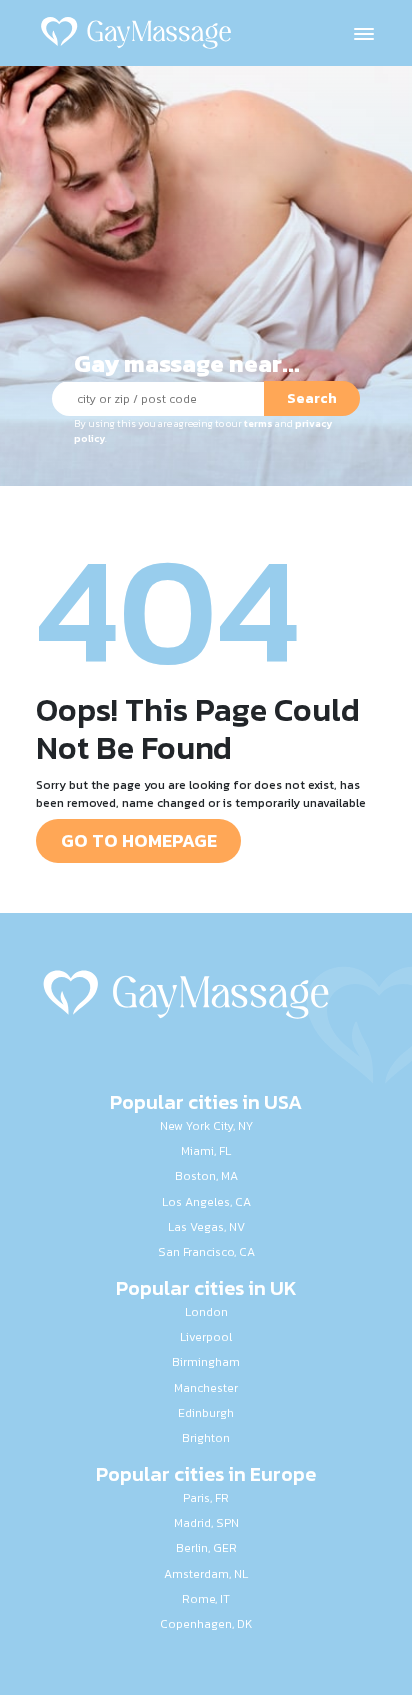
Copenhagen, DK (206, 1624)
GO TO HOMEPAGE (139, 840)
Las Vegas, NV (206, 1227)
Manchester (206, 1388)
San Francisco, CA (206, 1252)
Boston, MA (206, 1176)
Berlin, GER (206, 1548)
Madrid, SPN (206, 1523)
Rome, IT (206, 1599)
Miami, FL (206, 1151)
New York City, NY (206, 1126)
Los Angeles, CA (206, 1202)
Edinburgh (206, 1413)
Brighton (206, 1438)
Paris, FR (206, 1498)
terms (258, 423)
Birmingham (206, 1362)
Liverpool (206, 1337)
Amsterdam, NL (206, 1574)
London (206, 1312)
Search (312, 398)
